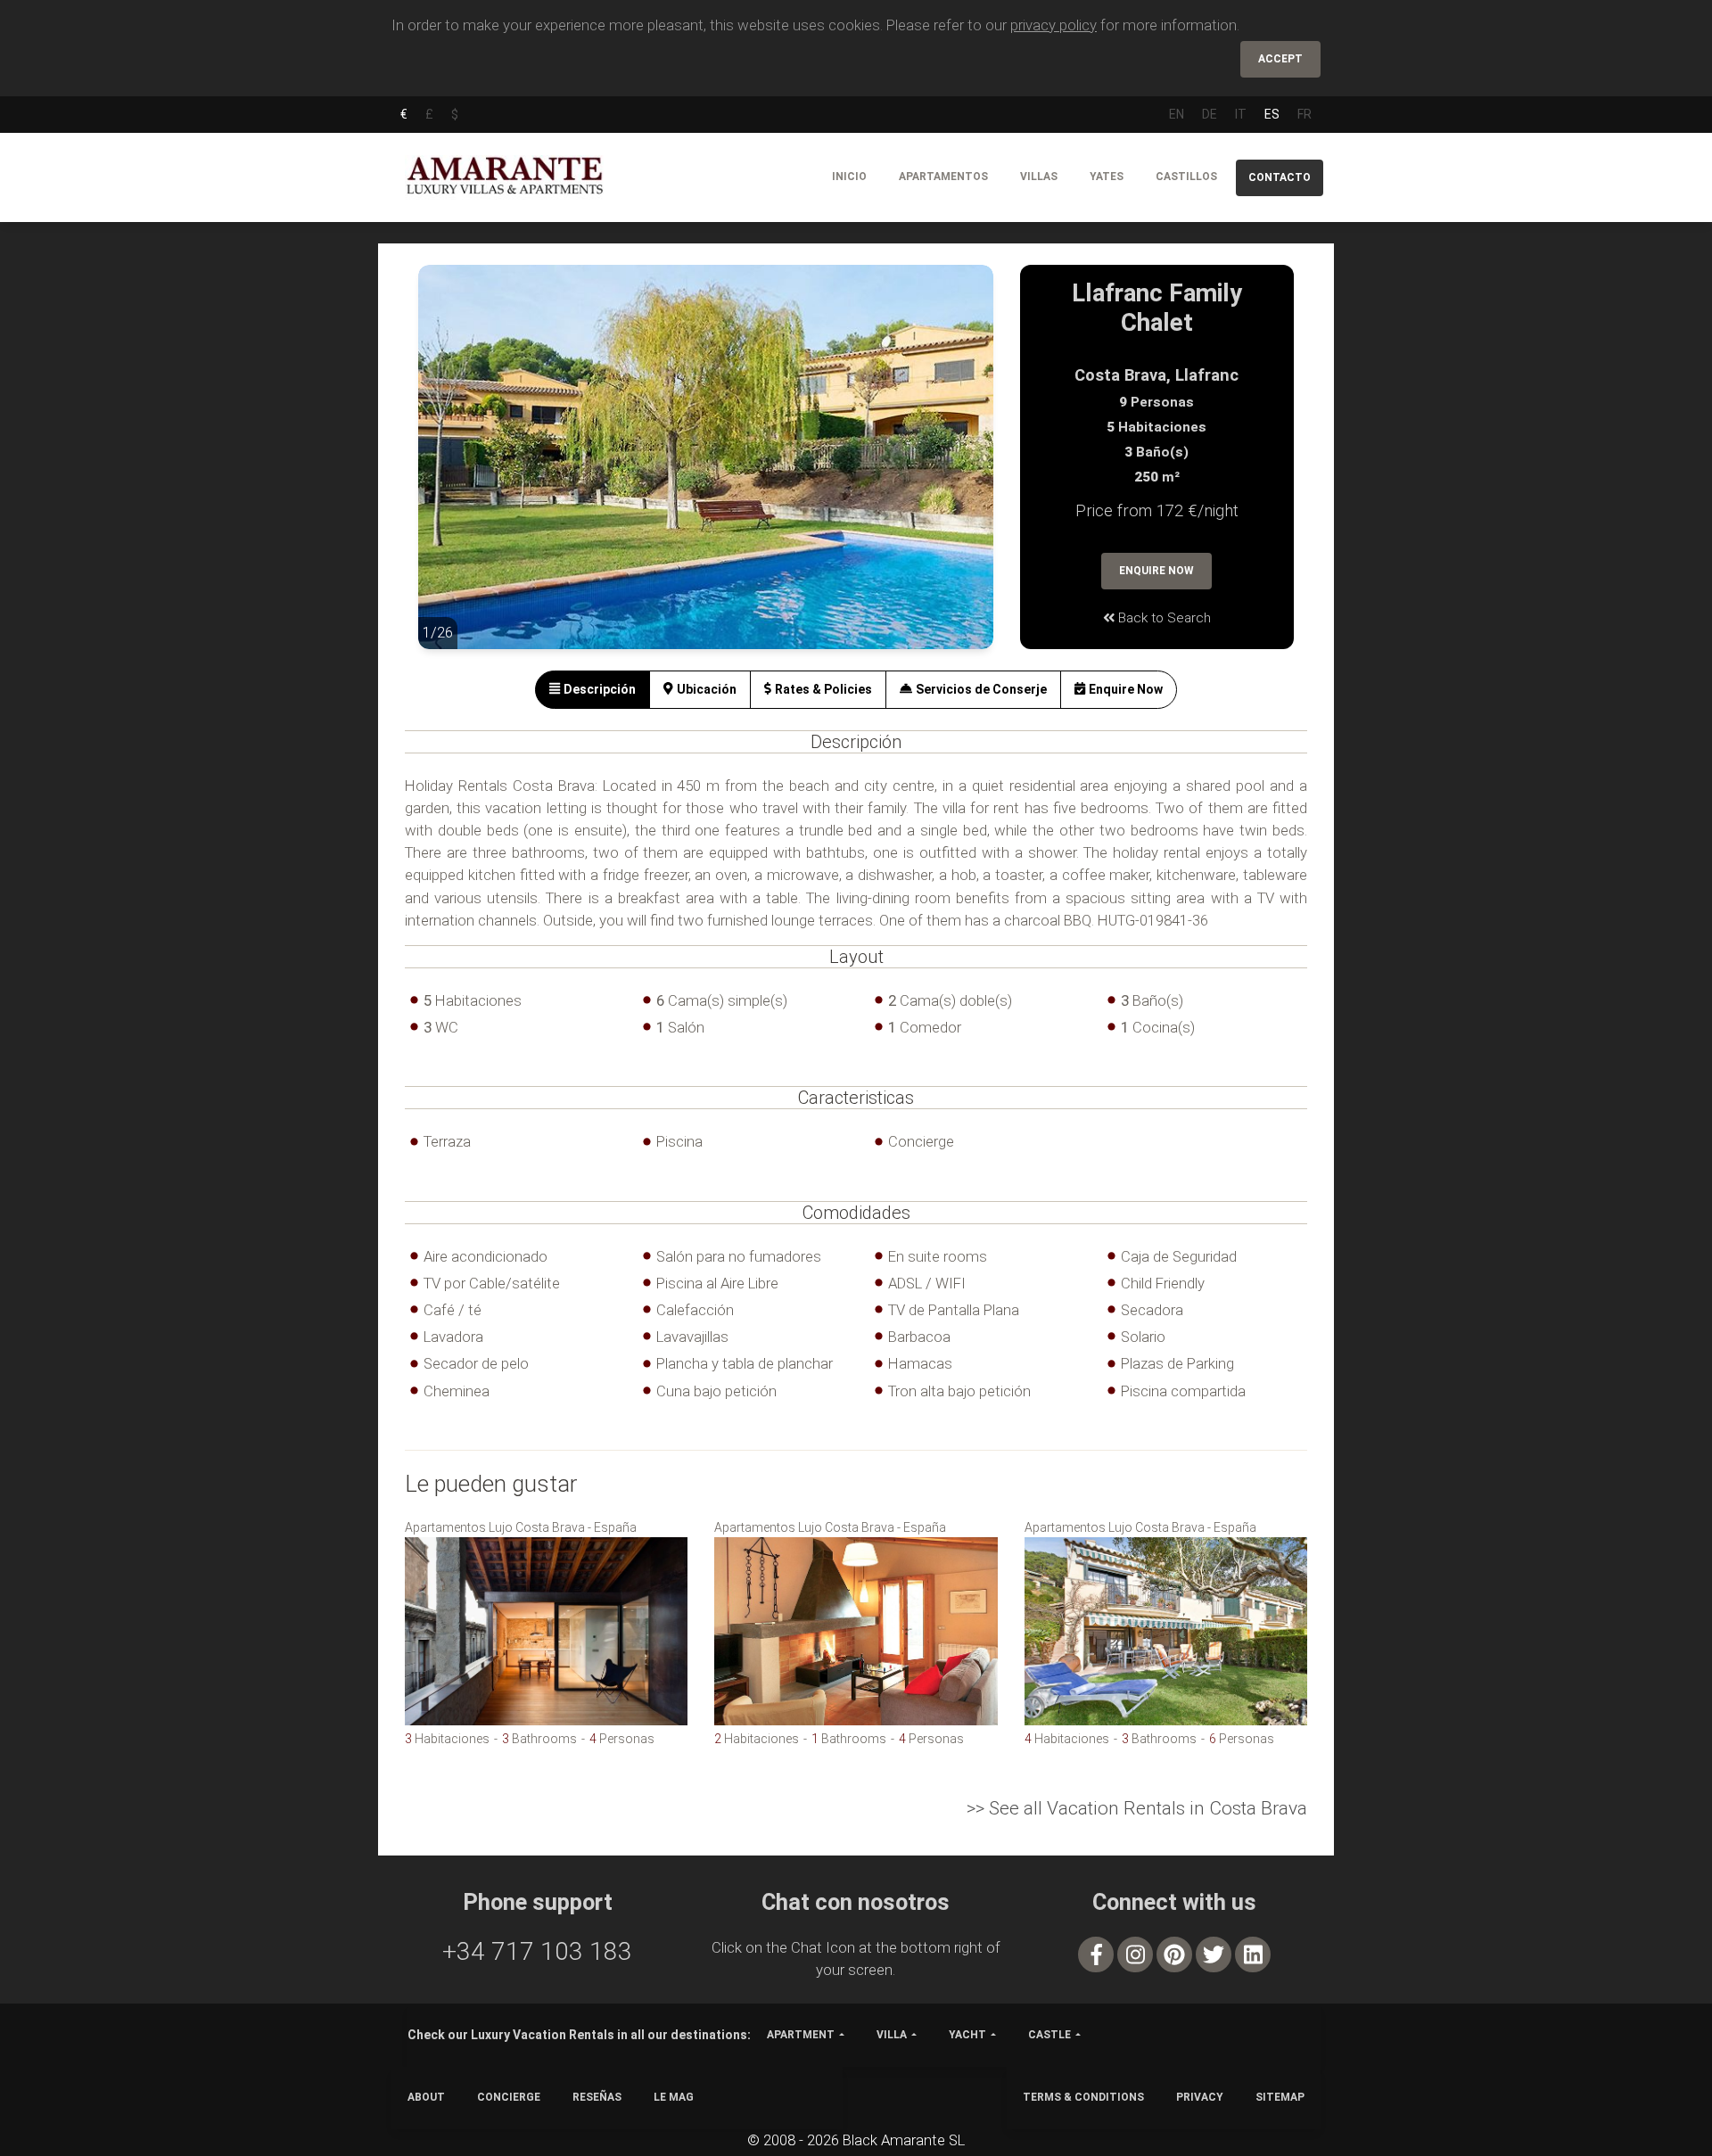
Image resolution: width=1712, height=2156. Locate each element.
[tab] (593, 690)
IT (1241, 114)
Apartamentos (943, 177)
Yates (1107, 177)
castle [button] (1049, 2035)
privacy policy (1054, 25)
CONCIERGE (509, 2097)
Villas (1039, 177)
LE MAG (674, 2097)
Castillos (1186, 177)
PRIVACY (1200, 2097)
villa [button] (892, 2035)
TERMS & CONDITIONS (1083, 2097)
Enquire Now (1156, 571)
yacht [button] (967, 2035)
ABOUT (426, 2097)
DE (1210, 114)
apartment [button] (801, 2035)
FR (1305, 114)
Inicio (849, 177)
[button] (454, 470)
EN (1177, 114)
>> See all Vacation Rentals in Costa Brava (1137, 1808)
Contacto (1280, 177)
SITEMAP (1280, 2097)
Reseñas (597, 2097)
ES (1272, 114)
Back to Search (1163, 618)
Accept (1280, 59)
